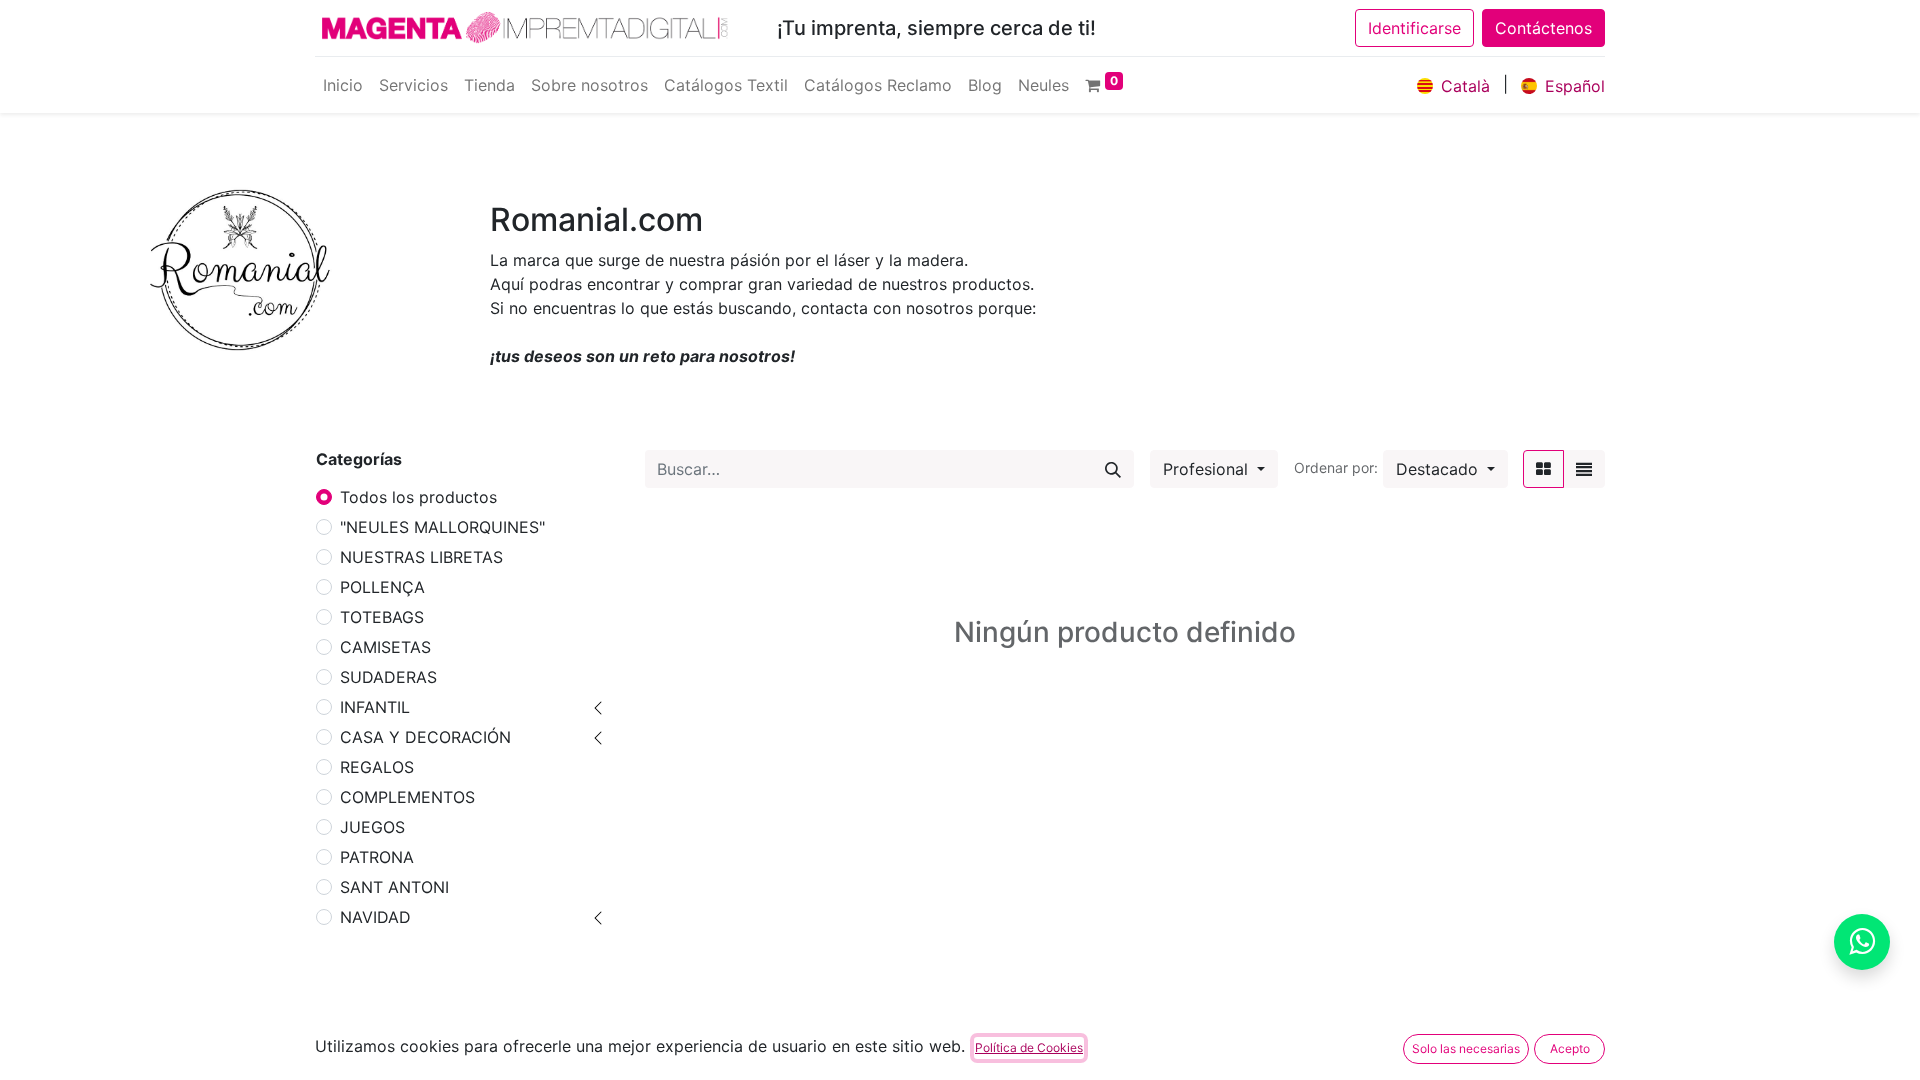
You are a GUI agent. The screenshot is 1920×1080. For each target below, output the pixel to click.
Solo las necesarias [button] (1466, 1048)
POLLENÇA (382, 587)
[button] (1445, 469)
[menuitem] (343, 85)
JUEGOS (372, 827)
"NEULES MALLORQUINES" (442, 527)
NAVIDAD (375, 917)
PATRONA (377, 857)
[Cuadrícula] (1543, 469)
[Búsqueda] (1113, 469)
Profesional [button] (1208, 469)
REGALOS (377, 767)
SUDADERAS (388, 677)
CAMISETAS (385, 647)
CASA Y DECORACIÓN (425, 737)
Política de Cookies (1029, 1047)
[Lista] (1584, 469)
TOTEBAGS (382, 617)
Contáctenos (1543, 28)
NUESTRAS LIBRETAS (421, 557)
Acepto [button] (1570, 1048)
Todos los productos (418, 497)
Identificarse (1414, 28)
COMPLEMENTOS (407, 797)
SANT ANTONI (394, 887)
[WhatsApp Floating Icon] (1862, 942)
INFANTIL (375, 707)
